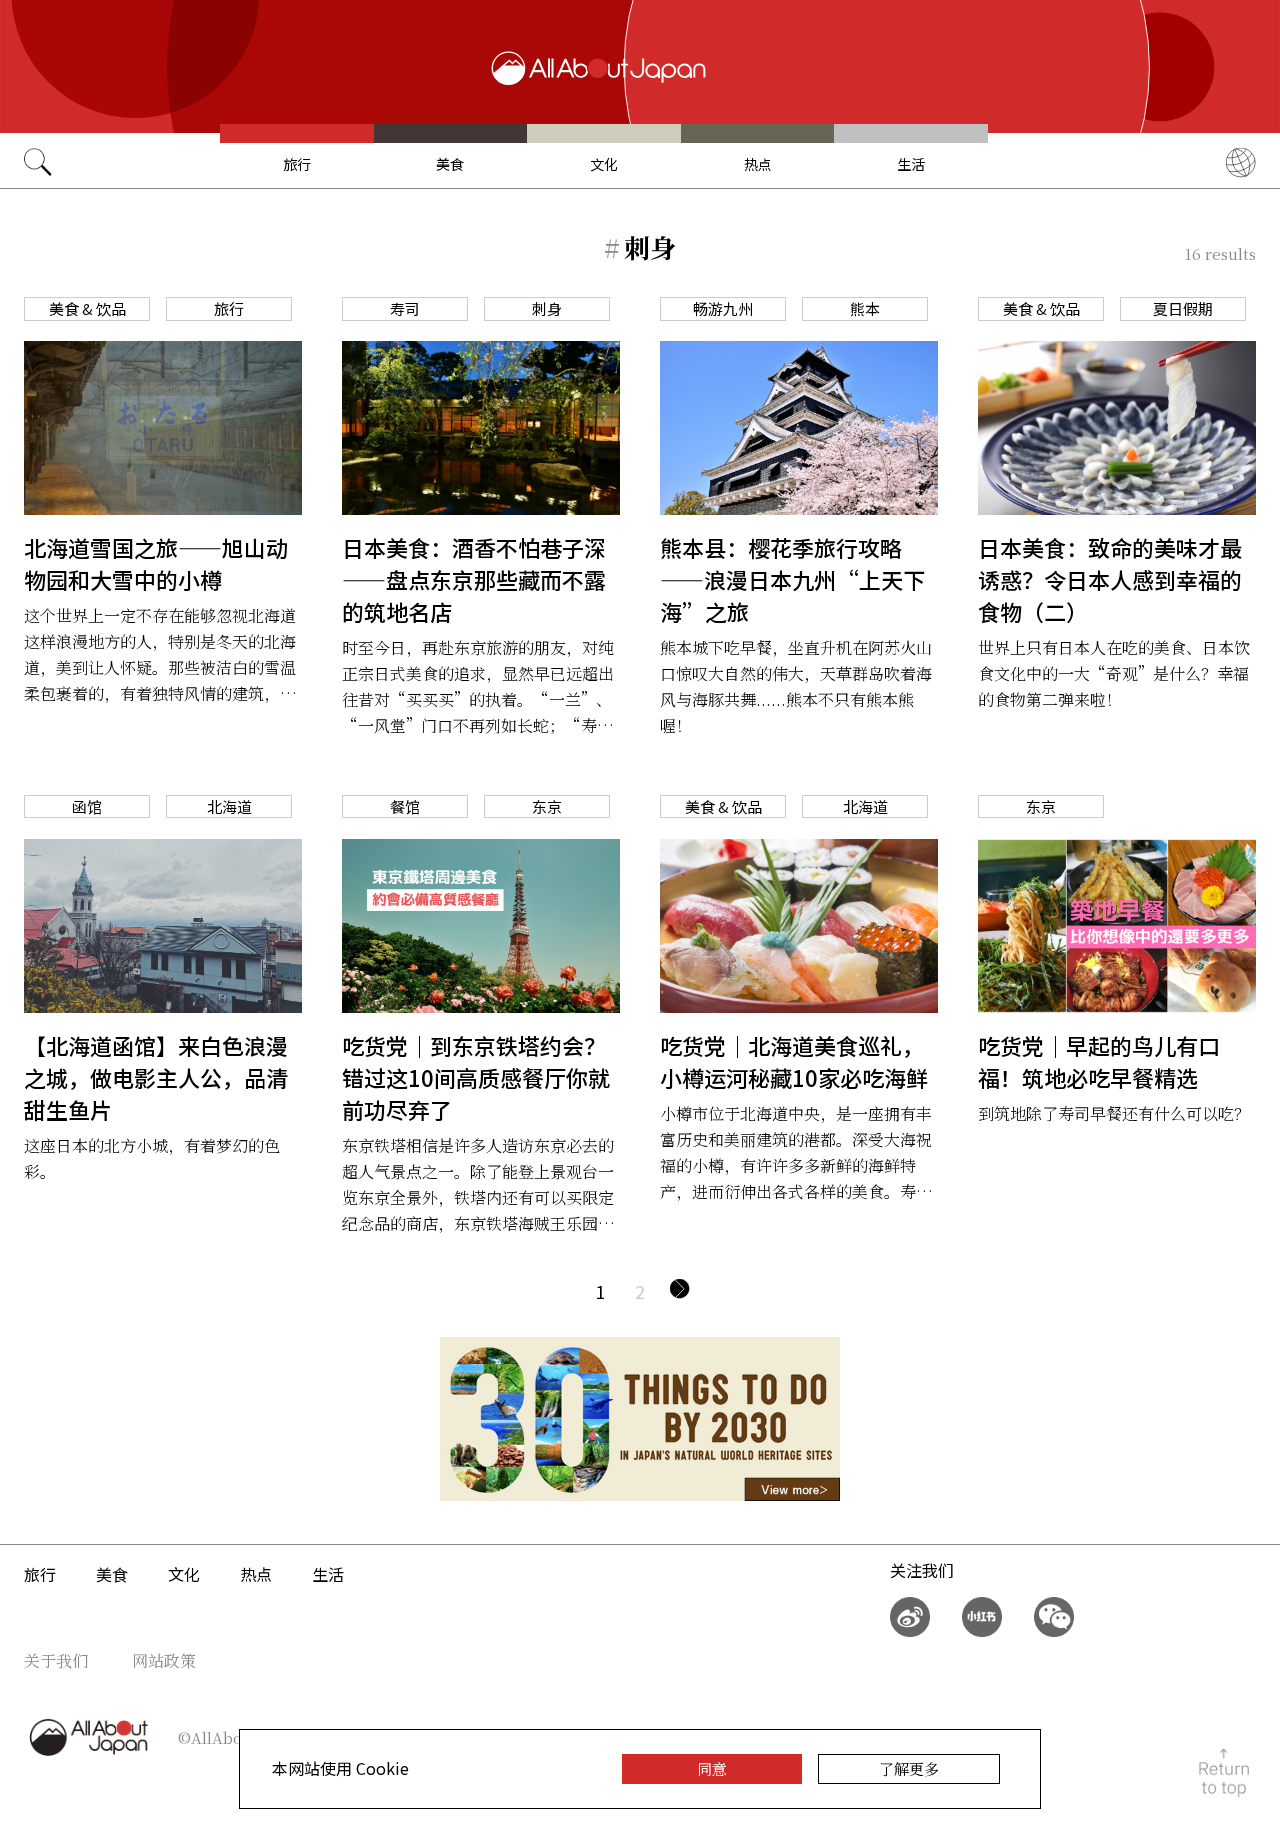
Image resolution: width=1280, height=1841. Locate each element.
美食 (450, 164)
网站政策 (164, 1660)
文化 (604, 164)
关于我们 (56, 1660)
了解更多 (909, 1768)
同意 (712, 1768)
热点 (758, 164)
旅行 (297, 164)
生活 (911, 164)
